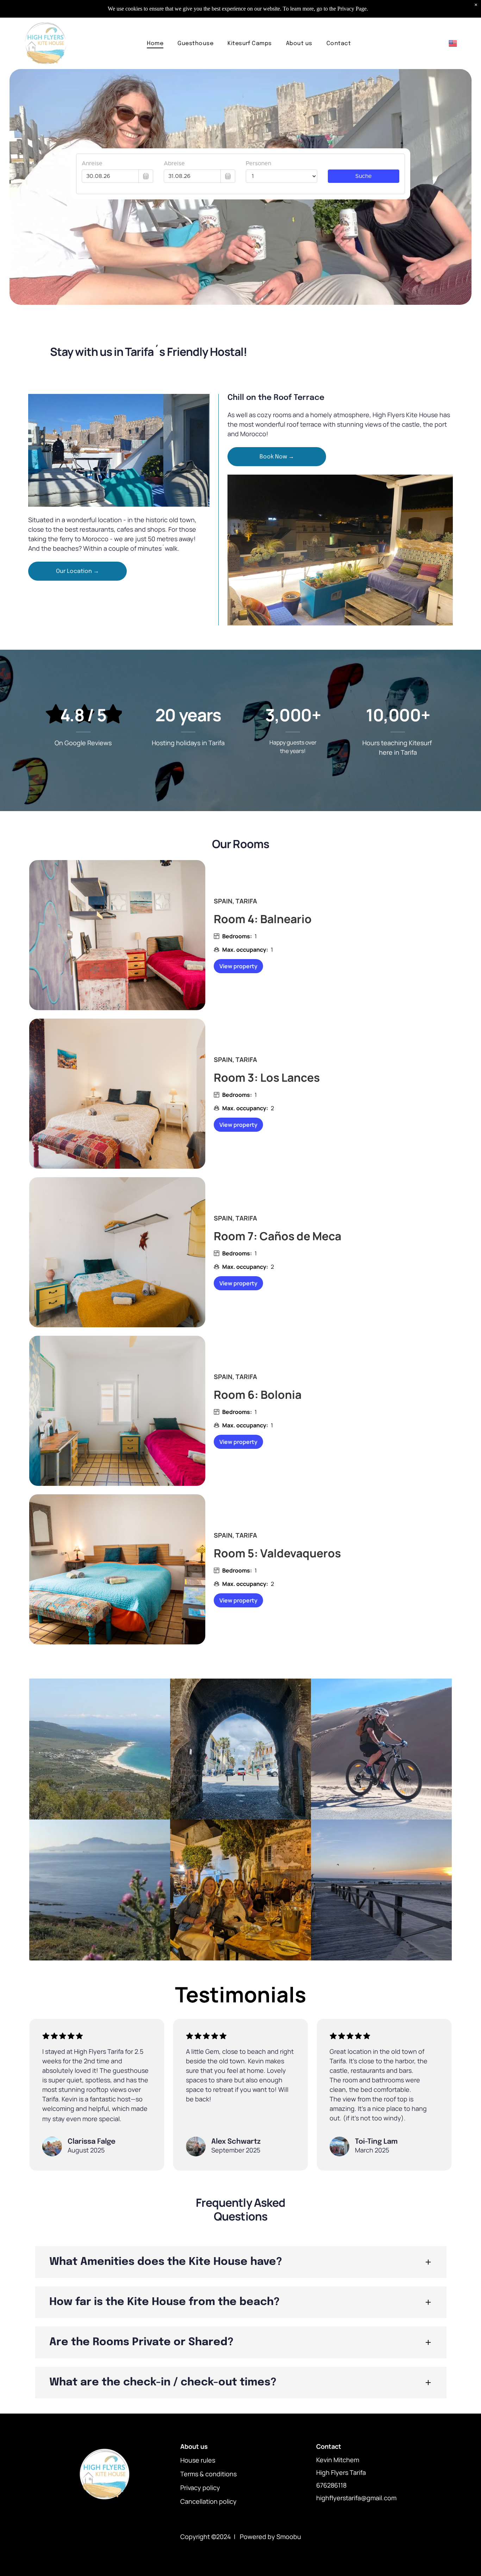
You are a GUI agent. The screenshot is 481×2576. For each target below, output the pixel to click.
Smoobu (289, 2537)
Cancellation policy (208, 2501)
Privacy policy (200, 2488)
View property (238, 966)
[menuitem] (155, 43)
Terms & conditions (208, 2474)
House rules (198, 2460)
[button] (241, 2262)
